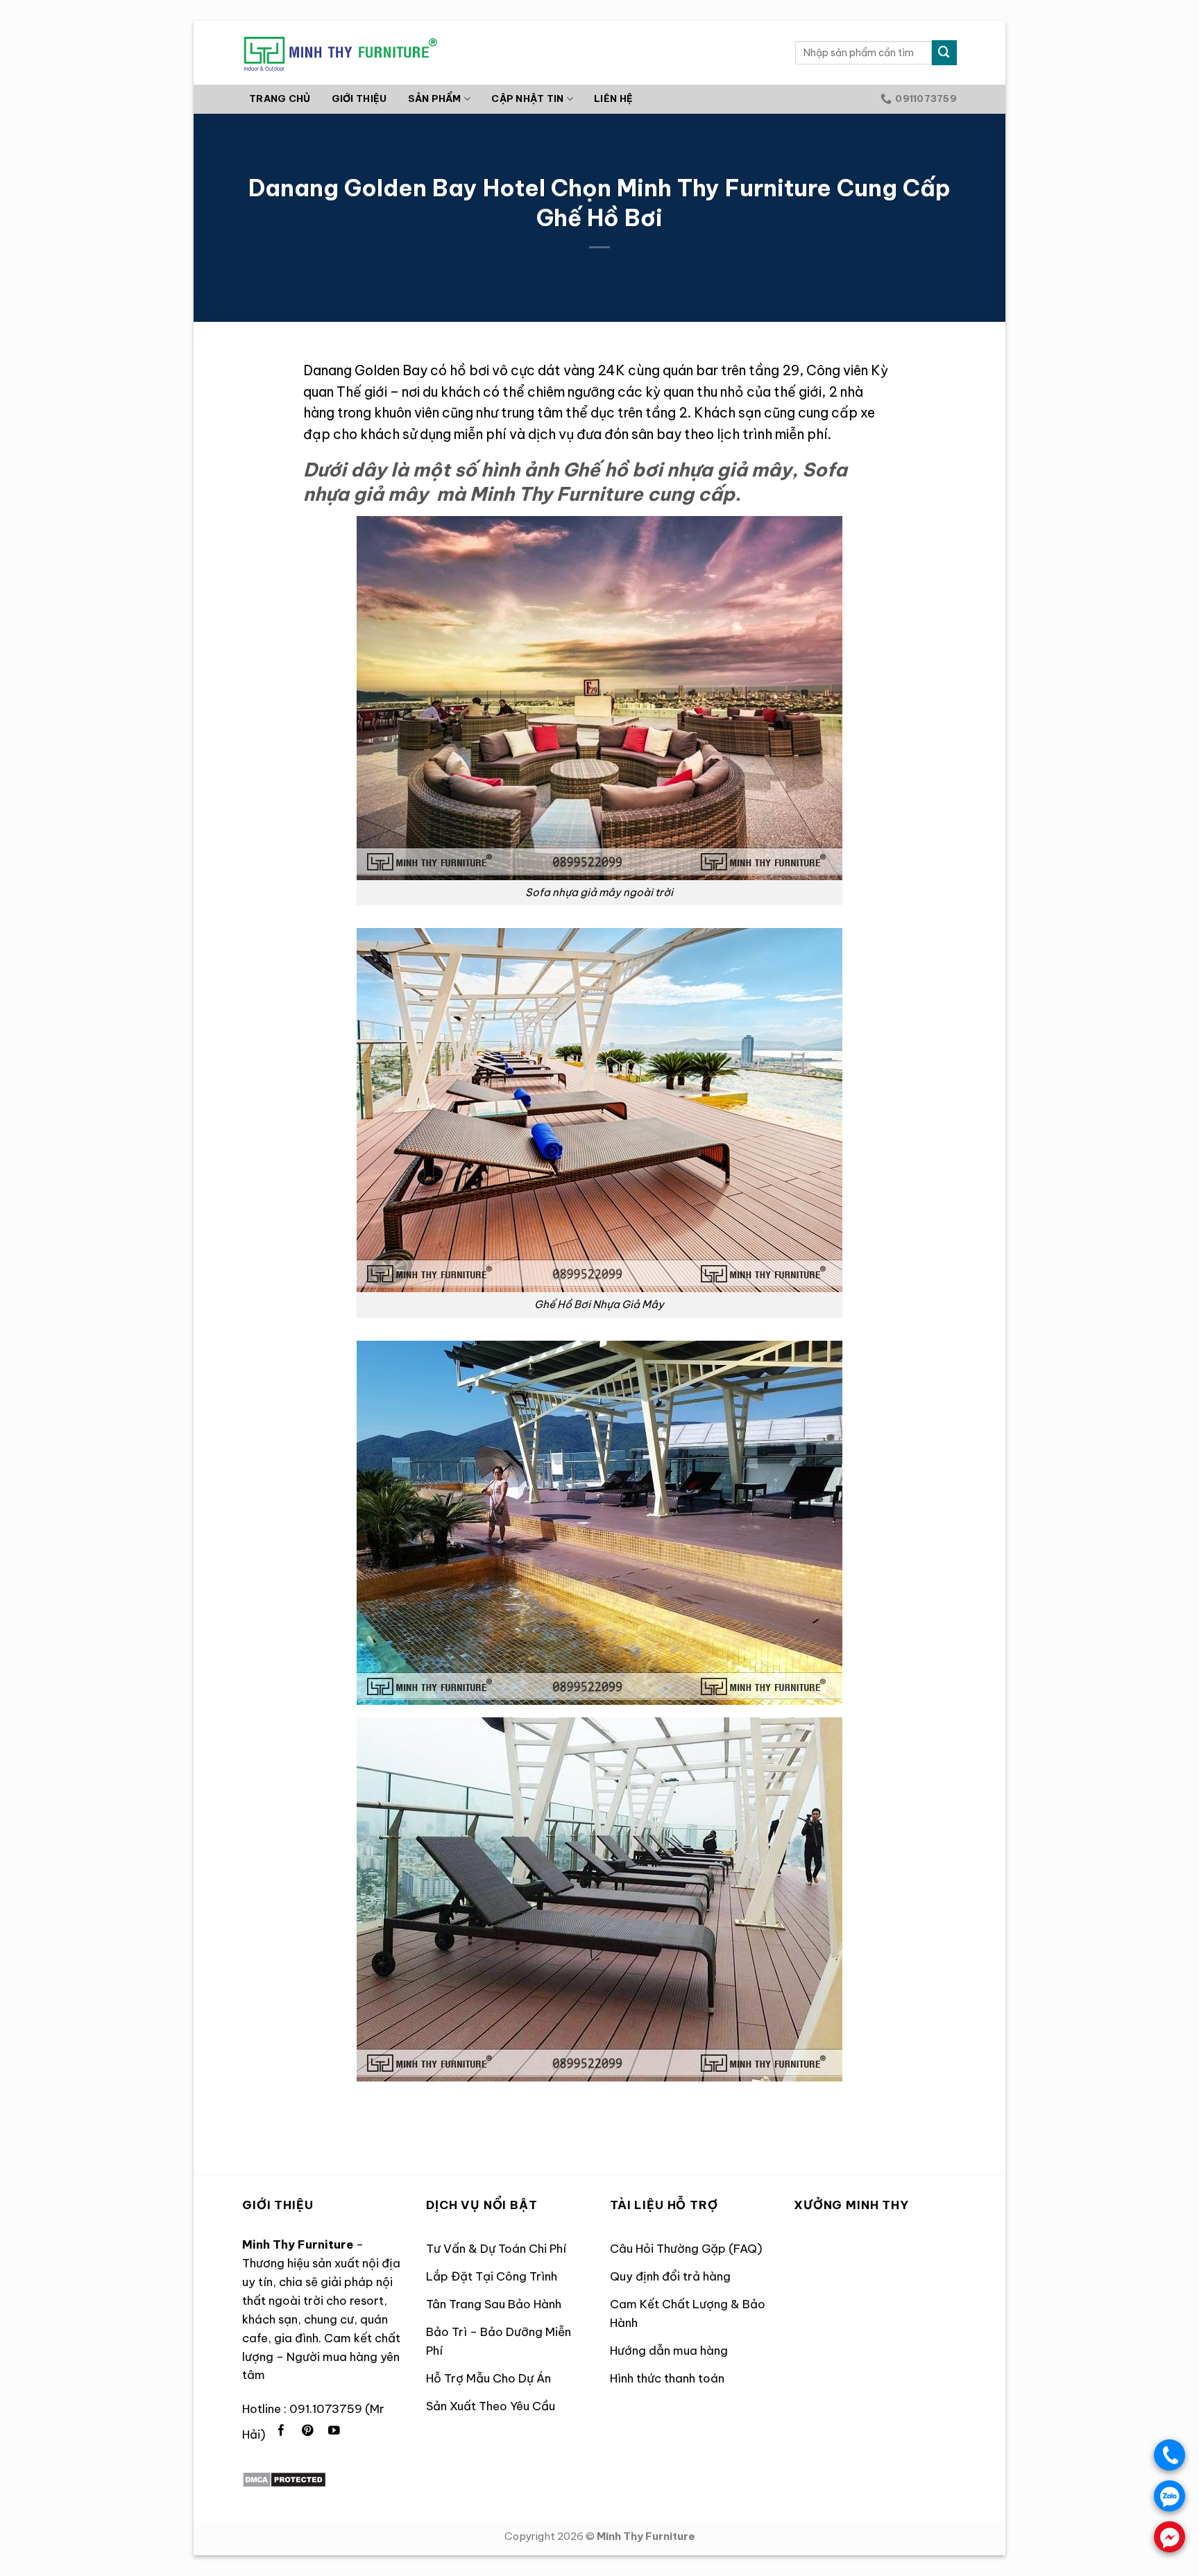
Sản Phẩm (435, 99)
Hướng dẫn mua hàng (669, 2350)
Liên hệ (613, 99)
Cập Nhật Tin (527, 99)
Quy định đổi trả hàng (670, 2276)
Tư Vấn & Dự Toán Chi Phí (496, 2248)
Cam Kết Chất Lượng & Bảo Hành (688, 2313)
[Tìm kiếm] (944, 52)
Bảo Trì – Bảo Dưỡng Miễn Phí (499, 2341)
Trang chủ (280, 99)
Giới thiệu (359, 99)
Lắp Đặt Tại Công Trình (492, 2276)
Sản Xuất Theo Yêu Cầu (491, 2406)
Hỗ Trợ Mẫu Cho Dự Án (488, 2378)
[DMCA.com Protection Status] (284, 2479)
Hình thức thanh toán (667, 2378)
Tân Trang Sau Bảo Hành (494, 2304)
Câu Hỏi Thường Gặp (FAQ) (686, 2248)
